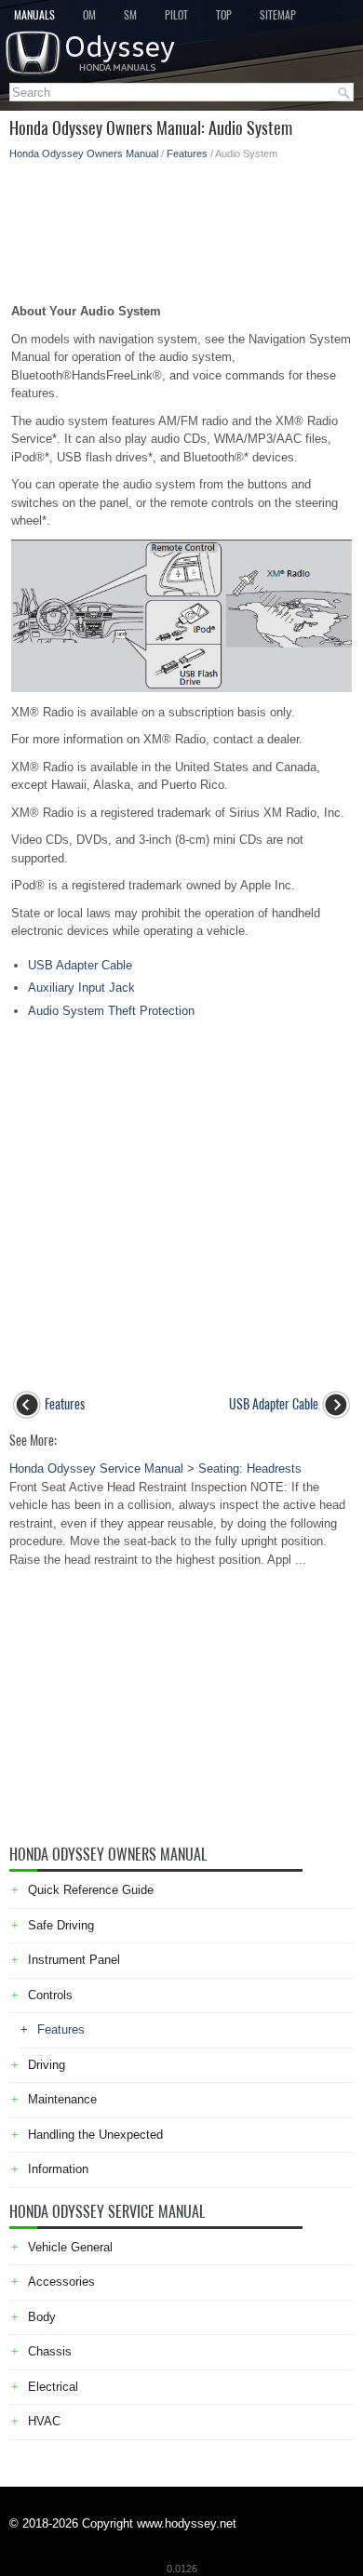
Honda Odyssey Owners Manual (84, 153)
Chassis (50, 2351)
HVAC (44, 2421)
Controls (50, 1995)
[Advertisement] (181, 226)
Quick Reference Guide (91, 1890)
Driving (47, 2065)
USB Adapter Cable (80, 965)
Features (187, 153)
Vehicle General (70, 2247)
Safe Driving (61, 1925)
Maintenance (62, 2099)
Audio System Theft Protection (111, 1011)
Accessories (61, 2282)
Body (42, 2317)
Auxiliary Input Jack (81, 988)
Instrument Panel (74, 1960)
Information (58, 2169)
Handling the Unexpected (95, 2135)
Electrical (53, 2387)
